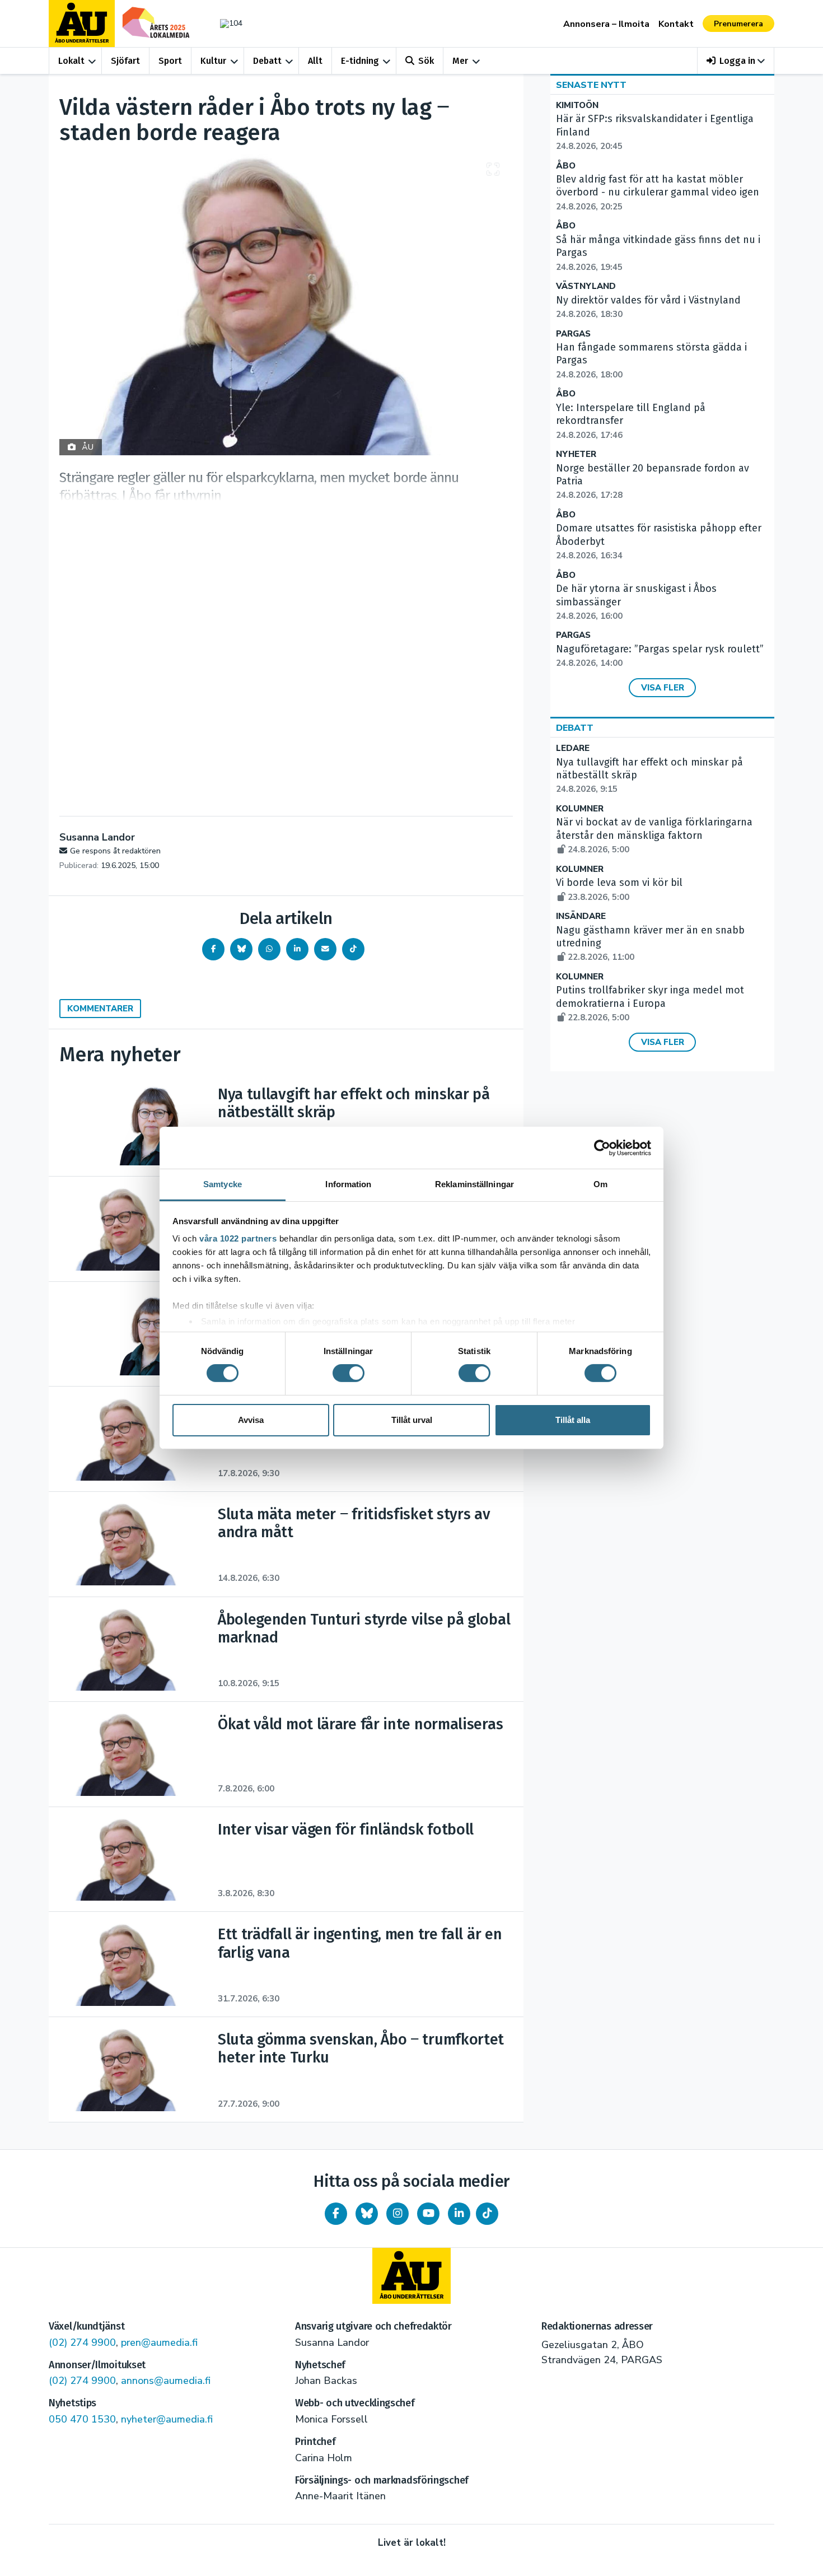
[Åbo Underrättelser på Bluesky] (367, 2214)
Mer (460, 61)
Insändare (581, 916)
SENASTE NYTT (591, 85)
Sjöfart (125, 61)
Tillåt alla (573, 1420)
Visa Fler (663, 688)
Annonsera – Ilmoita (606, 24)
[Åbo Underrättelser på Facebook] (336, 2214)
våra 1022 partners (238, 1238)
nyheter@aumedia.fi (167, 2419)
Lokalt (71, 61)
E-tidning (360, 61)
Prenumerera (738, 24)
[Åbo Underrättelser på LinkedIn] (459, 2214)
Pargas (573, 334)
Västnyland (586, 286)
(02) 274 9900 (82, 2342)
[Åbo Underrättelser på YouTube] (428, 2214)
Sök (426, 61)
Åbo (566, 166)
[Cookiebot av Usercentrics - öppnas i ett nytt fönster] (602, 1147)
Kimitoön (577, 106)
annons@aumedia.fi (166, 2381)
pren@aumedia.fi (159, 2342)
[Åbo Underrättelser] (411, 2276)
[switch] (349, 1373)
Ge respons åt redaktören (115, 851)
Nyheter (576, 454)
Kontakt (676, 24)
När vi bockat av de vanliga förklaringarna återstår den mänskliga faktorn (654, 836)
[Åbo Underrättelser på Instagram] (398, 2214)
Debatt (267, 61)
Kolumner (580, 809)
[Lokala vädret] (226, 23)
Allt (315, 61)
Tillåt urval (412, 1420)
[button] (736, 61)
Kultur (213, 61)
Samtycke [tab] (223, 1184)
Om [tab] (600, 1184)
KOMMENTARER (100, 1009)
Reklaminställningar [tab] (474, 1184)
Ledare (573, 748)
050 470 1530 (82, 2419)
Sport (170, 61)
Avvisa (251, 1420)
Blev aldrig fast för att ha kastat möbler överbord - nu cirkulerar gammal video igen (658, 193)
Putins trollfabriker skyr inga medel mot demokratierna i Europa (650, 1004)
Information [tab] (348, 1184)
